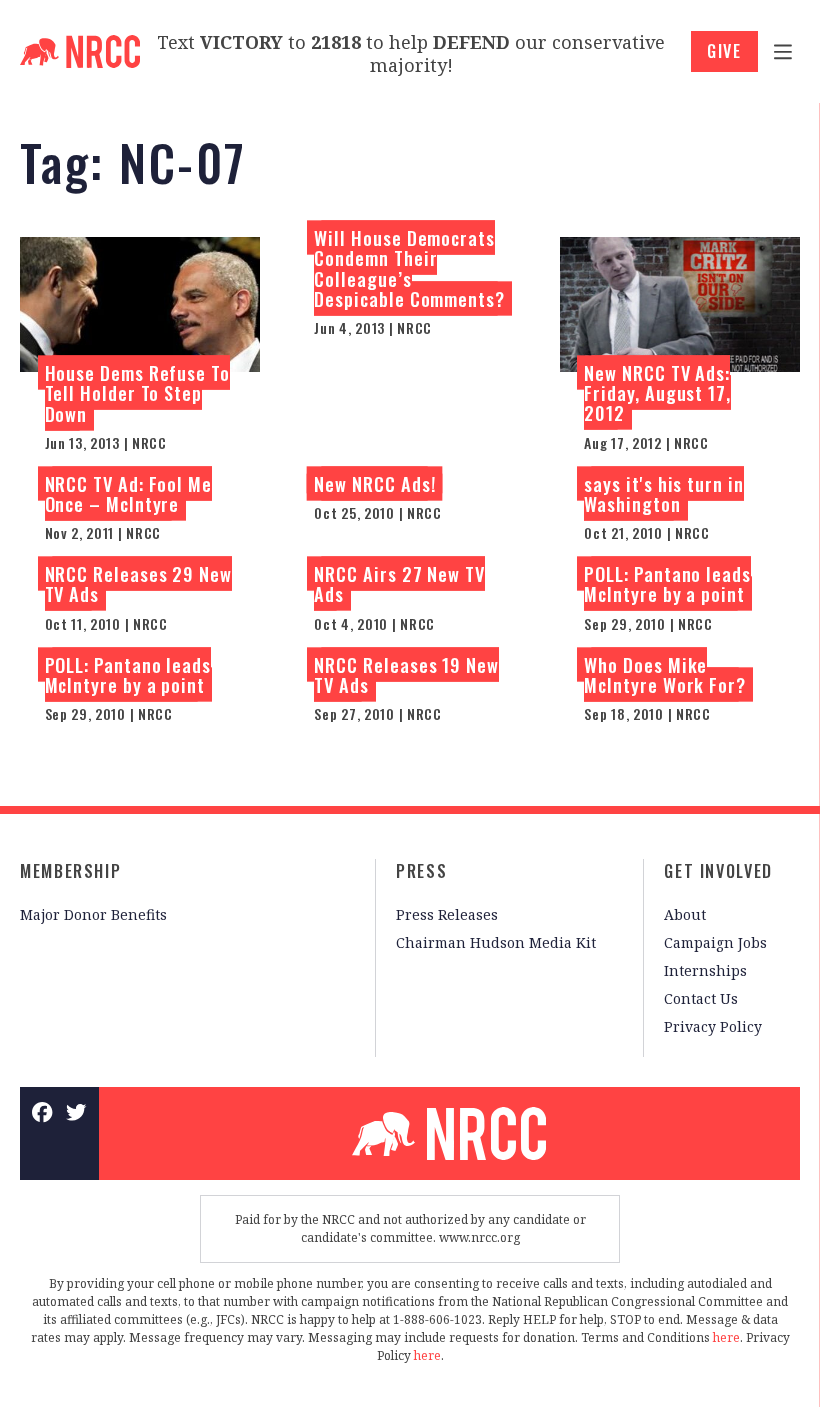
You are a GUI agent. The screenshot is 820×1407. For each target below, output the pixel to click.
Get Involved (718, 871)
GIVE (724, 51)
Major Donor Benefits (93, 914)
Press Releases (447, 914)
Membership (70, 871)
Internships (705, 970)
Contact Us (701, 998)
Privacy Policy (713, 1026)
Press (421, 871)
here (726, 1337)
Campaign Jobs (715, 942)
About (685, 914)
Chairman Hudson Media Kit (496, 942)
